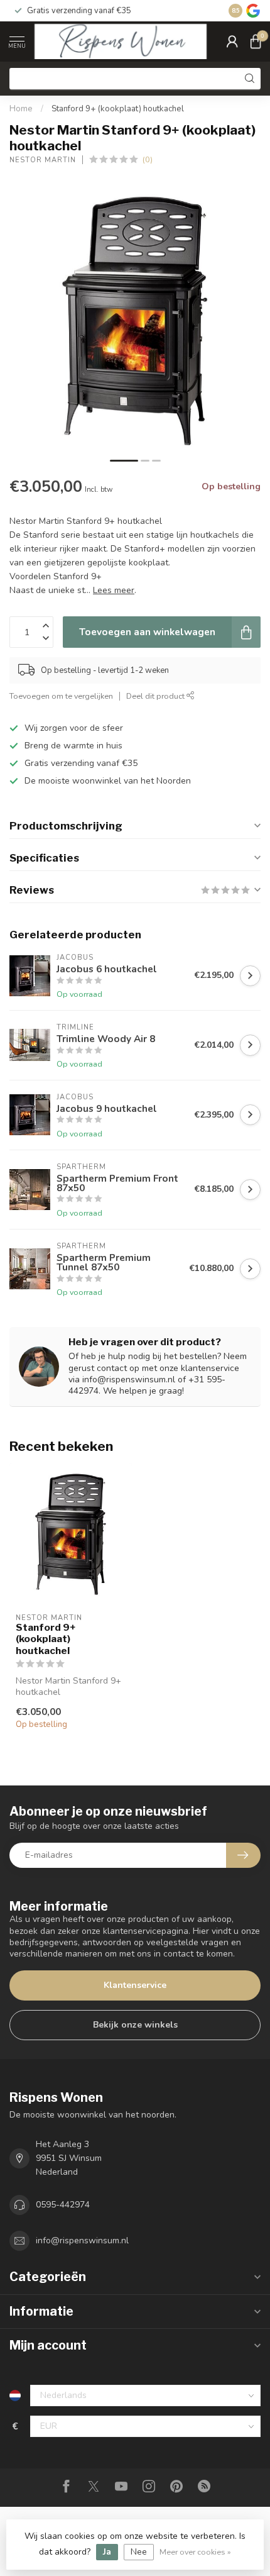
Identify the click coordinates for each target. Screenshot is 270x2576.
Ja (107, 2552)
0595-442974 (63, 2205)
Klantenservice (135, 1985)
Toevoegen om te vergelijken (61, 696)
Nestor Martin (43, 160)
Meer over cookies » (195, 2552)
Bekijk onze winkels (135, 2025)
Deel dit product (156, 696)
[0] (256, 42)
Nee (139, 2552)
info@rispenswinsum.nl (82, 2240)
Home (21, 109)
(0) (148, 159)
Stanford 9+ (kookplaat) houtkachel (118, 109)
